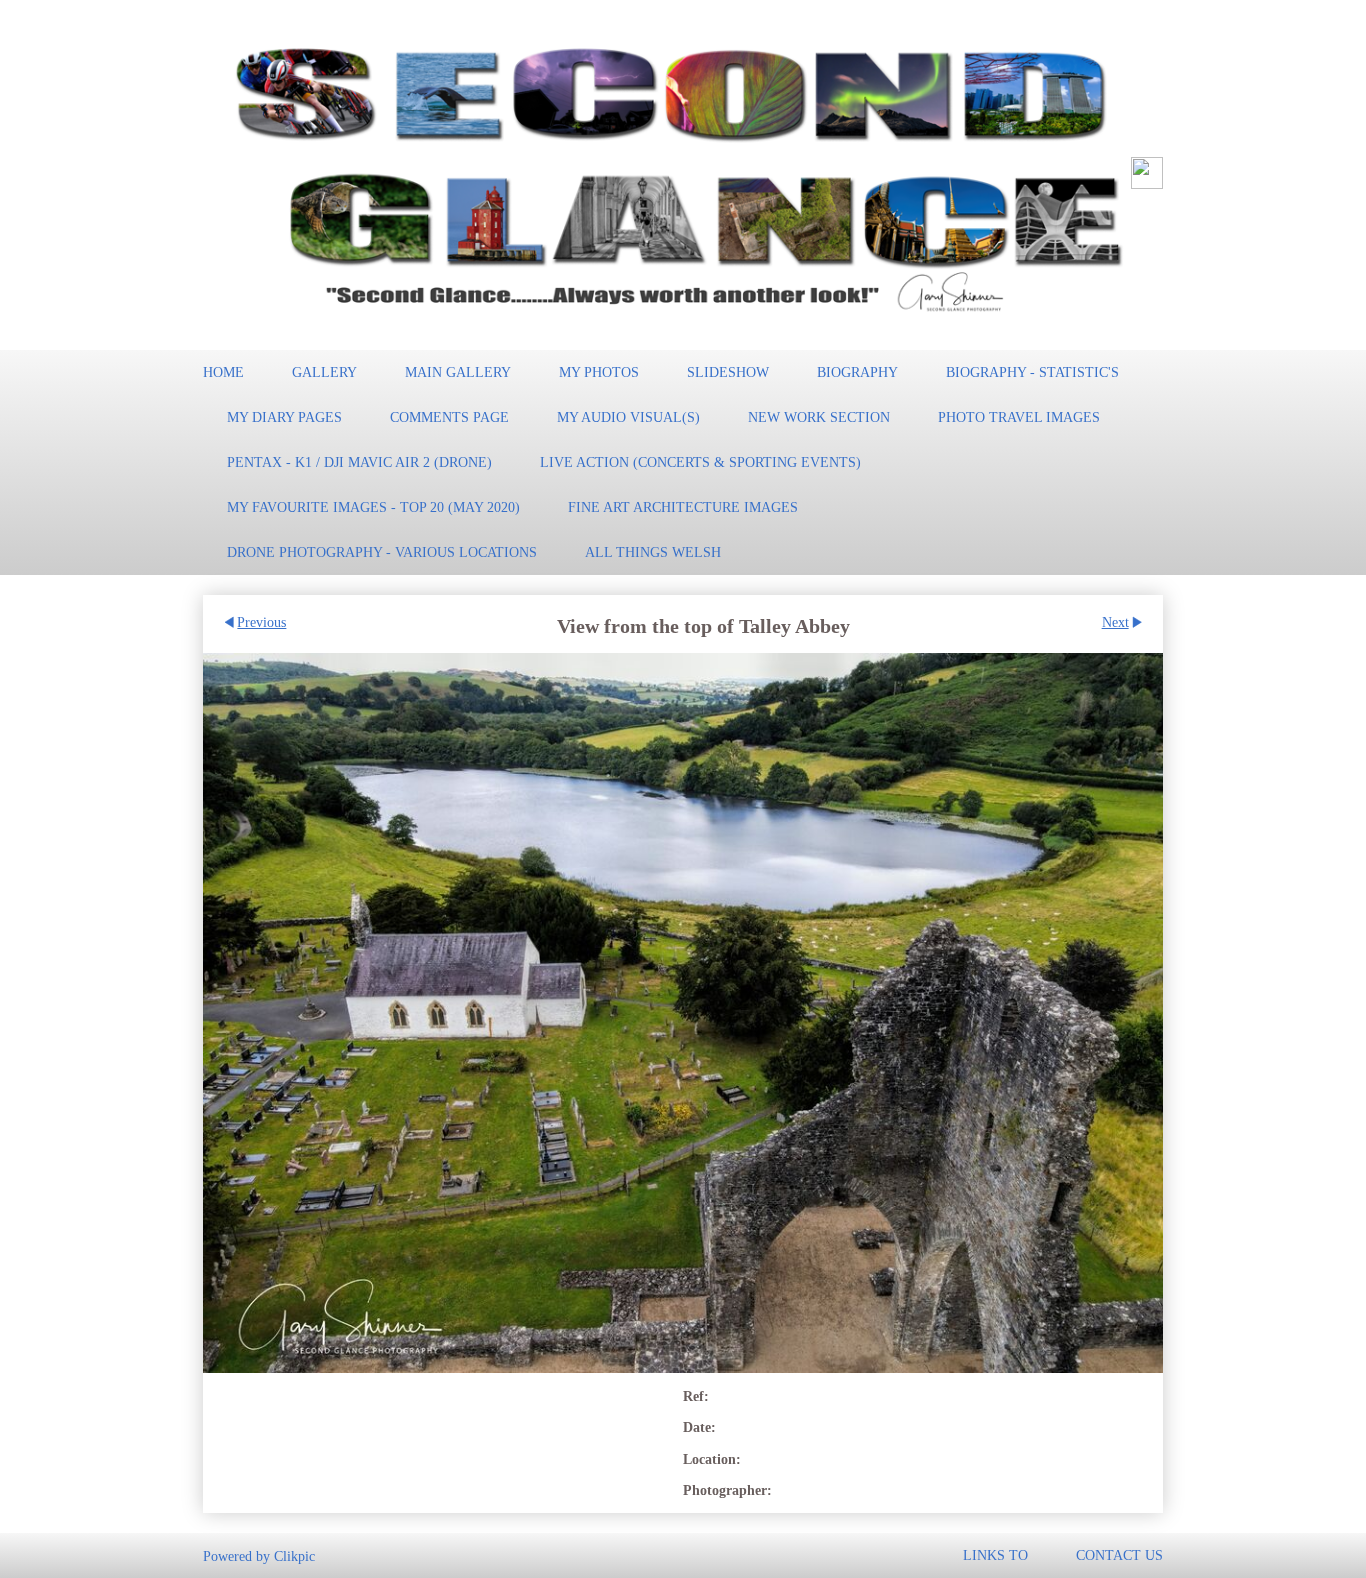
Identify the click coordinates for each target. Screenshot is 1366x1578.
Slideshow (728, 372)
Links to (995, 1555)
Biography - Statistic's (1032, 372)
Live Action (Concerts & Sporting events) (700, 462)
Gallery (324, 372)
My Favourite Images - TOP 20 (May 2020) (373, 507)
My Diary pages (284, 417)
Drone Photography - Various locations (382, 552)
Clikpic (294, 1555)
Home (223, 372)
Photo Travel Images (1019, 417)
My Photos (599, 372)
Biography (857, 372)
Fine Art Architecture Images (683, 507)
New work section (819, 417)
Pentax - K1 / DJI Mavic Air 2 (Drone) (359, 462)
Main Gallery (458, 372)
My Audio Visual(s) (628, 417)
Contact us (1119, 1555)
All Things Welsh (653, 552)
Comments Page (449, 417)
